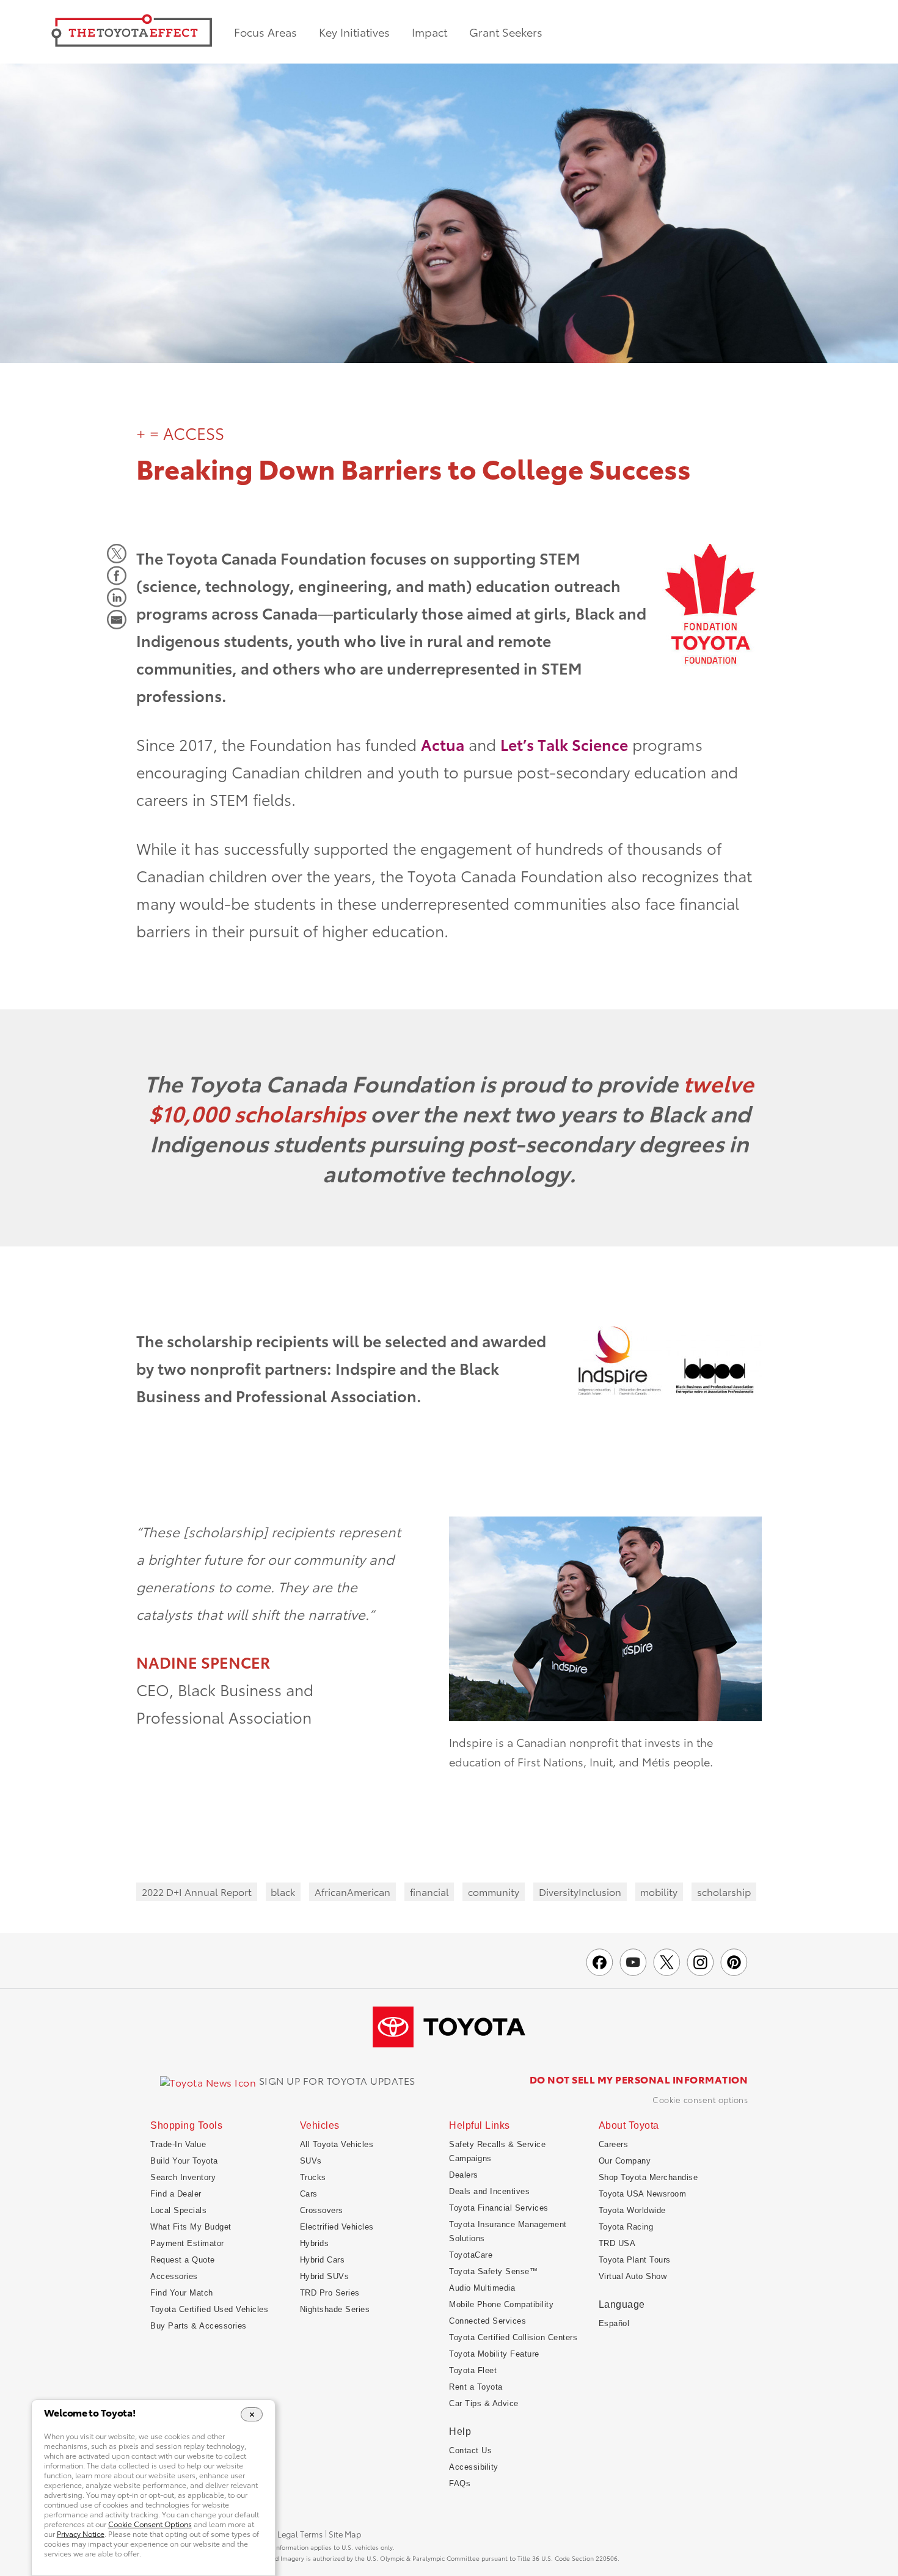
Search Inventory (183, 2177)
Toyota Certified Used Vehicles (209, 2309)
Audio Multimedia (482, 2288)
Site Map (345, 2534)
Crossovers (322, 2210)
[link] (288, 2081)
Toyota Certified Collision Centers (513, 2337)
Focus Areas (265, 32)
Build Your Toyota (184, 2161)
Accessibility (474, 2467)
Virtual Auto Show (633, 2276)
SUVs (311, 2161)
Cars (309, 2194)
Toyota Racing (626, 2227)
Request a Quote (183, 2260)
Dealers (464, 2175)
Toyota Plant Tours (635, 2260)
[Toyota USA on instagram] (700, 1962)
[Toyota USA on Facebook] (600, 1962)
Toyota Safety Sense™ (493, 2271)
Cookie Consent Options (700, 2099)
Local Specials (178, 2210)
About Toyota (629, 2126)
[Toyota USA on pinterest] (734, 1962)
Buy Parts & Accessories (199, 2326)
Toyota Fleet (473, 2370)
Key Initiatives (354, 32)
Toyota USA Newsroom (643, 2194)
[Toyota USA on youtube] (633, 1962)
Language (622, 2304)
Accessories (174, 2276)
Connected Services (487, 2321)
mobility (659, 1891)
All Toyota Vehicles (337, 2144)
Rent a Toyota (476, 2387)
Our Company (625, 2161)
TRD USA (617, 2243)
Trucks (313, 2177)
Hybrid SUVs (325, 2276)
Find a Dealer (176, 2194)
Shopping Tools (186, 2126)
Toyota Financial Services (499, 2208)
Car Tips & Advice (484, 2403)
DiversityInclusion (580, 1891)
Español (614, 2323)
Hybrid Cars (323, 2260)
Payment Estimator (187, 2243)
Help (460, 2431)
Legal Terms (300, 2534)
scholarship (724, 1891)
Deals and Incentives (489, 2191)
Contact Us (470, 2450)
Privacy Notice (81, 2534)
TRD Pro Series (330, 2293)
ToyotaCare (471, 2255)
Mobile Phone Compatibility (501, 2304)
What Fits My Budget (191, 2227)
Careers (614, 2144)
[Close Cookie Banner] (252, 2414)
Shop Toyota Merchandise (648, 2177)
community (494, 1891)
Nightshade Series (335, 2309)
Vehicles (320, 2126)
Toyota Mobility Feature (494, 2354)
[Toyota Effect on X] (667, 1962)
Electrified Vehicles (337, 2227)
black (283, 1891)
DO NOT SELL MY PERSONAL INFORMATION (639, 2079)
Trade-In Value (178, 2144)
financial (429, 1891)
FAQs (460, 2483)
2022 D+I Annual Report (197, 1891)
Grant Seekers (506, 32)
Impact (429, 32)
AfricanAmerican (352, 1891)
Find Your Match (182, 2293)
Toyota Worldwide (632, 2210)
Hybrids (315, 2243)
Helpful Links (480, 2126)
